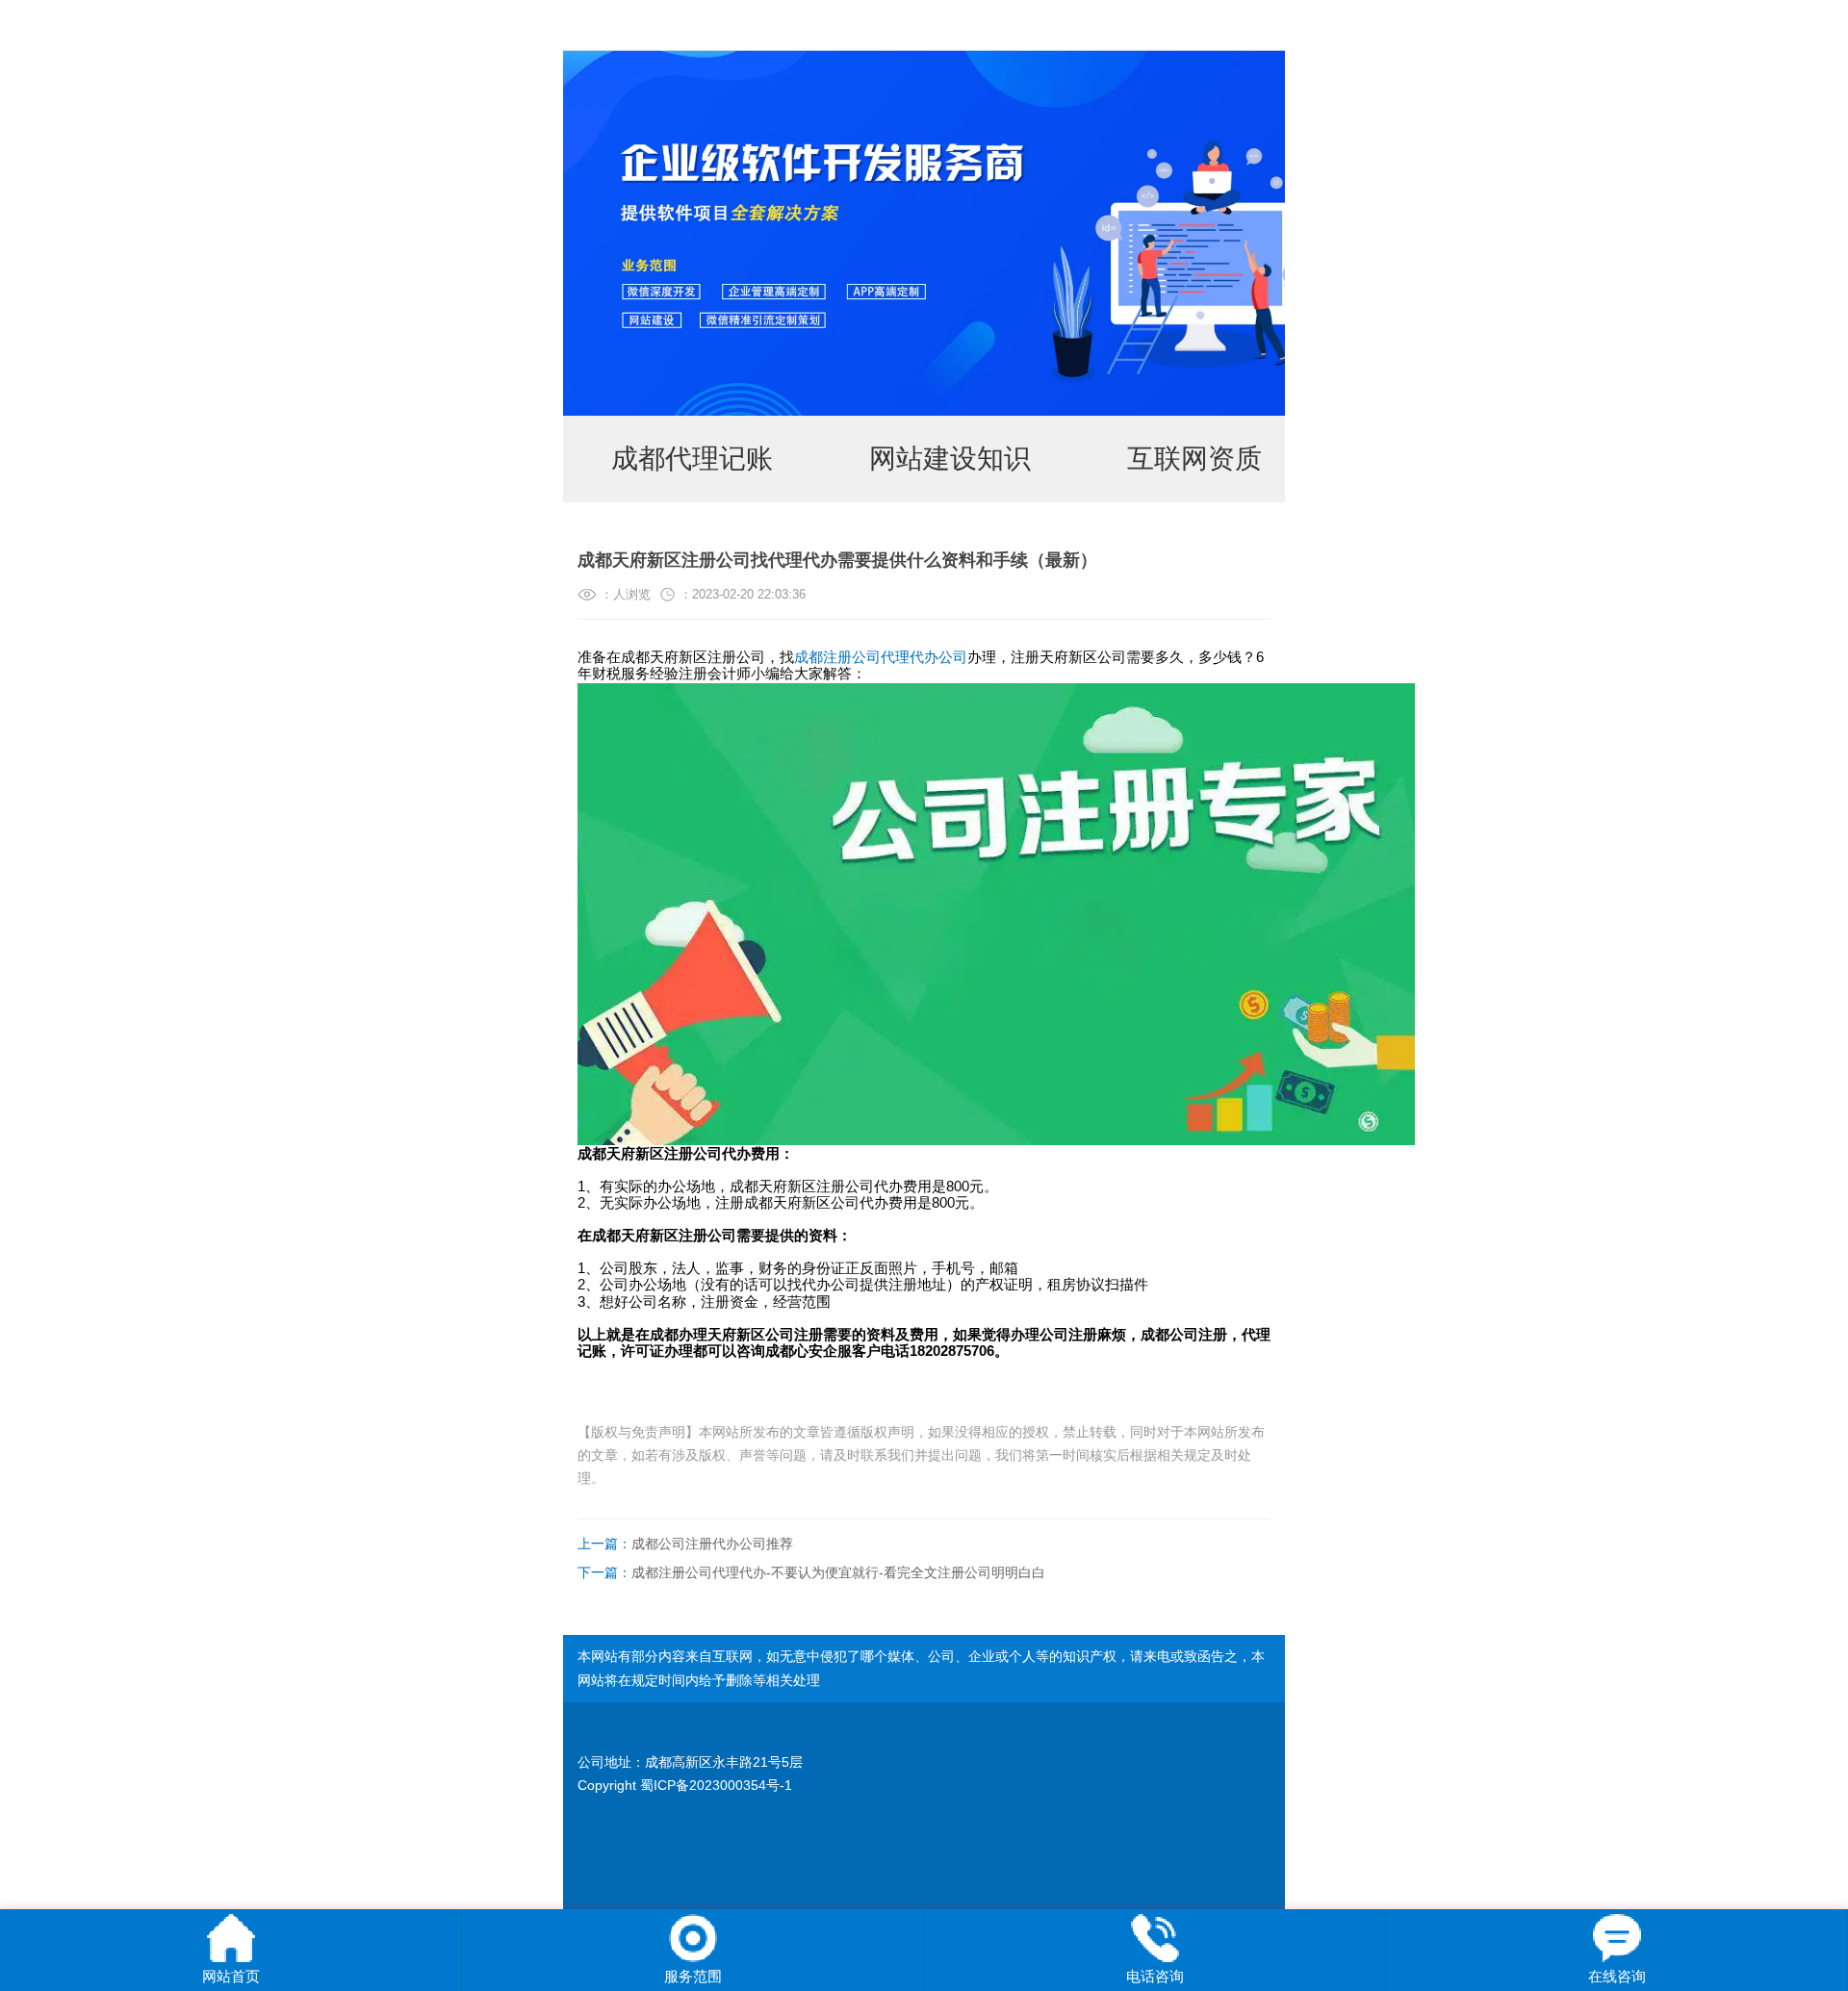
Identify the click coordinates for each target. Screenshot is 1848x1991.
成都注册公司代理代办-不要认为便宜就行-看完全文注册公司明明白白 (811, 1572)
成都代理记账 (692, 459)
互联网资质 (1194, 459)
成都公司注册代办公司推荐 (685, 1544)
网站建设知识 (950, 459)
